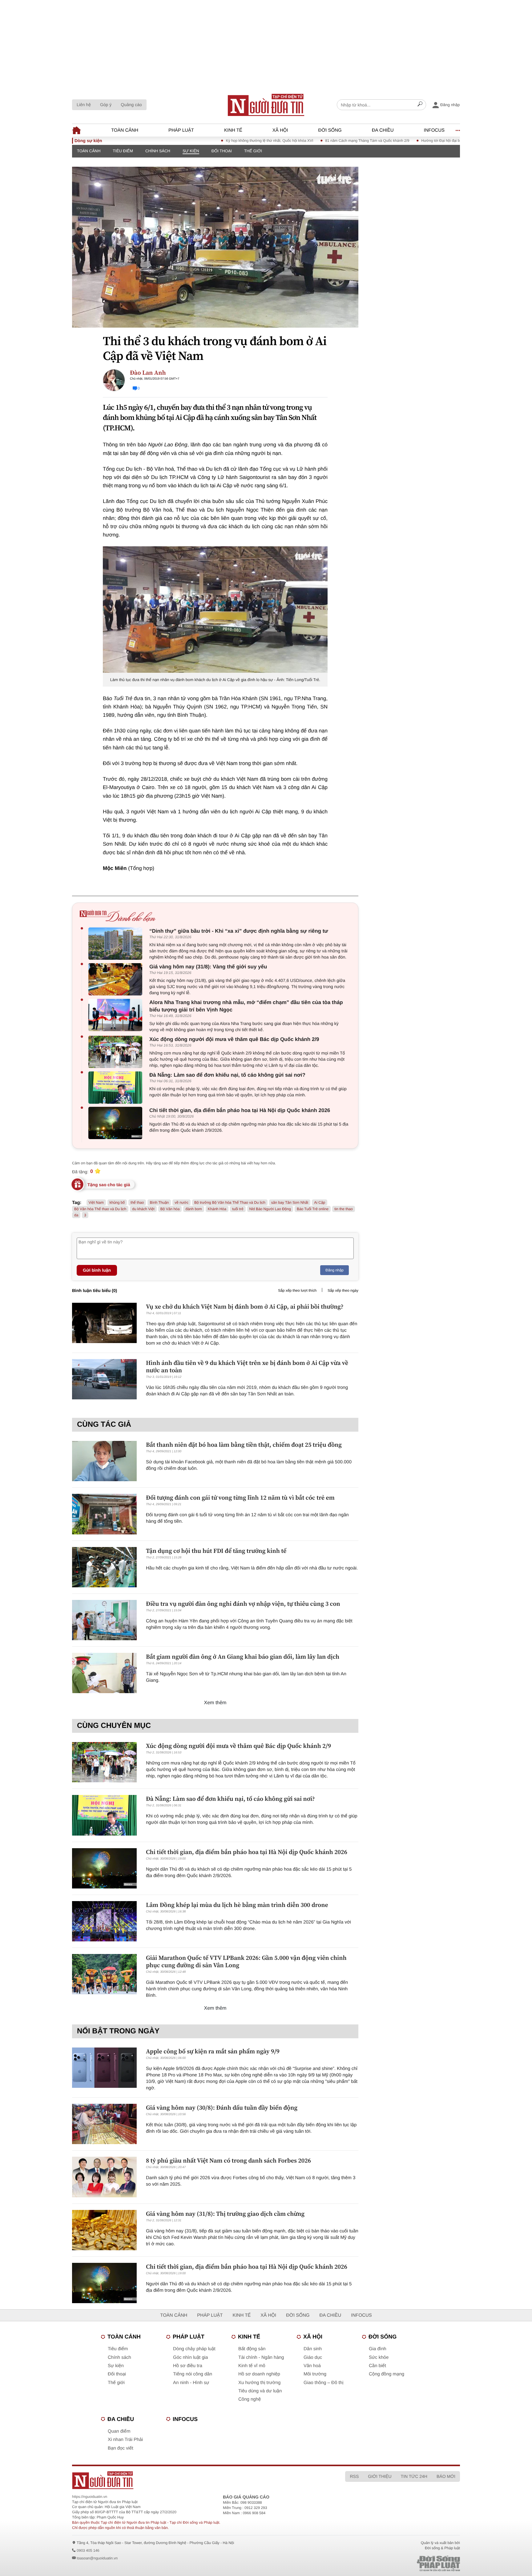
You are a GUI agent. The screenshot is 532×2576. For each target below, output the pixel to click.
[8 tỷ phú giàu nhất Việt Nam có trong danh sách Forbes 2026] (104, 2177)
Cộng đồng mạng (387, 2374)
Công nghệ (250, 2399)
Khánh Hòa (217, 1209)
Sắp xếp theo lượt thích (297, 1290)
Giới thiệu (380, 2476)
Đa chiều (383, 130)
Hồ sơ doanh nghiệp (259, 2374)
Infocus (434, 130)
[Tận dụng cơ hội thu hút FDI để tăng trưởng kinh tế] (104, 1567)
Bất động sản (252, 2349)
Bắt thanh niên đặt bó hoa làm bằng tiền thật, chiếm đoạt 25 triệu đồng (244, 1445)
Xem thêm (215, 1703)
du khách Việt (143, 1209)
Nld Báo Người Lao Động (270, 1209)
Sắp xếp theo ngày (343, 1290)
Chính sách (158, 151)
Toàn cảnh (125, 130)
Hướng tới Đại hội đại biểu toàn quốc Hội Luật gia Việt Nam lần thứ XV (427, 141)
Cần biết (377, 2366)
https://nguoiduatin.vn (90, 2497)
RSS (354, 2476)
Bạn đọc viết (121, 2448)
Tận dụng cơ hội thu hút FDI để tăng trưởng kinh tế (216, 1551)
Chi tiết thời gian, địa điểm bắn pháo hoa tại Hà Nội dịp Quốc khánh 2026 (240, 1110)
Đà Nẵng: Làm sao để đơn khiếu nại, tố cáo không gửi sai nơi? (227, 1075)
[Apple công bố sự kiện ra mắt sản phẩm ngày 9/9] (104, 2068)
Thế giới (253, 151)
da (76, 1215)
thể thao (137, 1202)
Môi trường (315, 2374)
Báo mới (446, 2476)
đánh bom (193, 1209)
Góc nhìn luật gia (190, 2357)
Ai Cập (320, 1202)
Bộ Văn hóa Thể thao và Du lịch (100, 1209)
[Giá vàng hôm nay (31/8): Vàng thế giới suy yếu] (117, 979)
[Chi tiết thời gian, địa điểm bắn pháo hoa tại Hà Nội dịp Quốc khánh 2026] (117, 1123)
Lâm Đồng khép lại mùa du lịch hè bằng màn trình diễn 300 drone (237, 1905)
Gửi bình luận (97, 1270)
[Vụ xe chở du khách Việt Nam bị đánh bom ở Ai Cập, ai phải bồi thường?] (104, 1323)
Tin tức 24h (414, 2476)
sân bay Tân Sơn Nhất (290, 1202)
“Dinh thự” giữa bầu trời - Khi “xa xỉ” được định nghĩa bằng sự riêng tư (239, 931)
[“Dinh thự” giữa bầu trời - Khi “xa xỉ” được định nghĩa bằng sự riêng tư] (117, 944)
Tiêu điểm (123, 151)
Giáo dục (313, 2357)
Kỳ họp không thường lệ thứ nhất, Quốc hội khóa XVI (217, 141)
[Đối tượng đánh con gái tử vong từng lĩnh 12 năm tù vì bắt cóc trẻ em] (104, 1514)
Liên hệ (84, 105)
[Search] (420, 105)
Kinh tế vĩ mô (252, 2366)
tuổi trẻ (238, 1209)
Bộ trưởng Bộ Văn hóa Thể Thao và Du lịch (230, 1202)
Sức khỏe (379, 2357)
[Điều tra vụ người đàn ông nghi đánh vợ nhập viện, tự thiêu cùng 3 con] (104, 1620)
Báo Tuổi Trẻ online (313, 1209)
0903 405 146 (88, 2550)
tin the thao (343, 1209)
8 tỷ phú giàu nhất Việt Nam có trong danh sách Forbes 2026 (228, 2160)
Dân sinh (313, 2349)
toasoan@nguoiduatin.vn (97, 2558)
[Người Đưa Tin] (185, 2480)
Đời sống (330, 130)
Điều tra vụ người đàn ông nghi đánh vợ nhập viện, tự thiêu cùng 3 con (243, 1604)
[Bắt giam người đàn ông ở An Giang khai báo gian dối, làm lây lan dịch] (104, 1673)
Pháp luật (181, 130)
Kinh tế (233, 130)
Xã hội (280, 130)
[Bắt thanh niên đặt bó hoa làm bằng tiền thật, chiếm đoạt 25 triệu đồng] (104, 1461)
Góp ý (106, 105)
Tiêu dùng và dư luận (260, 2391)
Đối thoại (222, 151)
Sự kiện (191, 151)
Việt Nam (96, 1202)
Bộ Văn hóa (170, 1209)
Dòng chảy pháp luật (194, 2349)
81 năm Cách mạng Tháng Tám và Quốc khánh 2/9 (314, 141)
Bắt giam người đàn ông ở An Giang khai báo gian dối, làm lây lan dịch (243, 1657)
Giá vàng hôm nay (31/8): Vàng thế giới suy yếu (208, 967)
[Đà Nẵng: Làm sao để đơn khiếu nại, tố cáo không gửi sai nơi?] (117, 1088)
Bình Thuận (159, 1202)
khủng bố (117, 1202)
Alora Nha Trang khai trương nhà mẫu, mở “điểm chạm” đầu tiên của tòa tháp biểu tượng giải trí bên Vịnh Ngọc (246, 1006)
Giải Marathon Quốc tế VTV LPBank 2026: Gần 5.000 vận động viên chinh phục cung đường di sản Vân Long (246, 1961)
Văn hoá (312, 2366)
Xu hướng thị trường (259, 2383)
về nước (181, 1202)
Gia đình (378, 2349)
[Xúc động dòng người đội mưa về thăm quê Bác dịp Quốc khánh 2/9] (117, 1052)
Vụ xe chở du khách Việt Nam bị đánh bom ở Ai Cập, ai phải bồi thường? (245, 1306)
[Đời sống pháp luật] (395, 2564)
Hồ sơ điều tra (188, 2366)
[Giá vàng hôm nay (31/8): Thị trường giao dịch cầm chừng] (104, 2230)
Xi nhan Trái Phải (125, 2440)
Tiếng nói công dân (193, 2374)
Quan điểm (119, 2431)
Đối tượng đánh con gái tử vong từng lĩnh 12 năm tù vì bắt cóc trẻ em (240, 1497)
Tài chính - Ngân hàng (261, 2357)
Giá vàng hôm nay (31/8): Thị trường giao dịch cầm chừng (225, 2214)
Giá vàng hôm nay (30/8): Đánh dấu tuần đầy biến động (222, 2107)
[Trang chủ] (266, 105)
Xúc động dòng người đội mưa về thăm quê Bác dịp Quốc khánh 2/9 (234, 1039)
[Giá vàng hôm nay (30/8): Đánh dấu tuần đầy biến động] (104, 2124)
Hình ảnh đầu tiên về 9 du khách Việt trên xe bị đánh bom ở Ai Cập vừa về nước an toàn (247, 1366)
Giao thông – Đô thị (323, 2383)
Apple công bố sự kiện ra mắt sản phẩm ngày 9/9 (213, 2051)
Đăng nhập (335, 1270)
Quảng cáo (131, 105)
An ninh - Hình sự (191, 2383)
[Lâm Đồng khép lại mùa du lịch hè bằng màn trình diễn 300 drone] (104, 1921)
